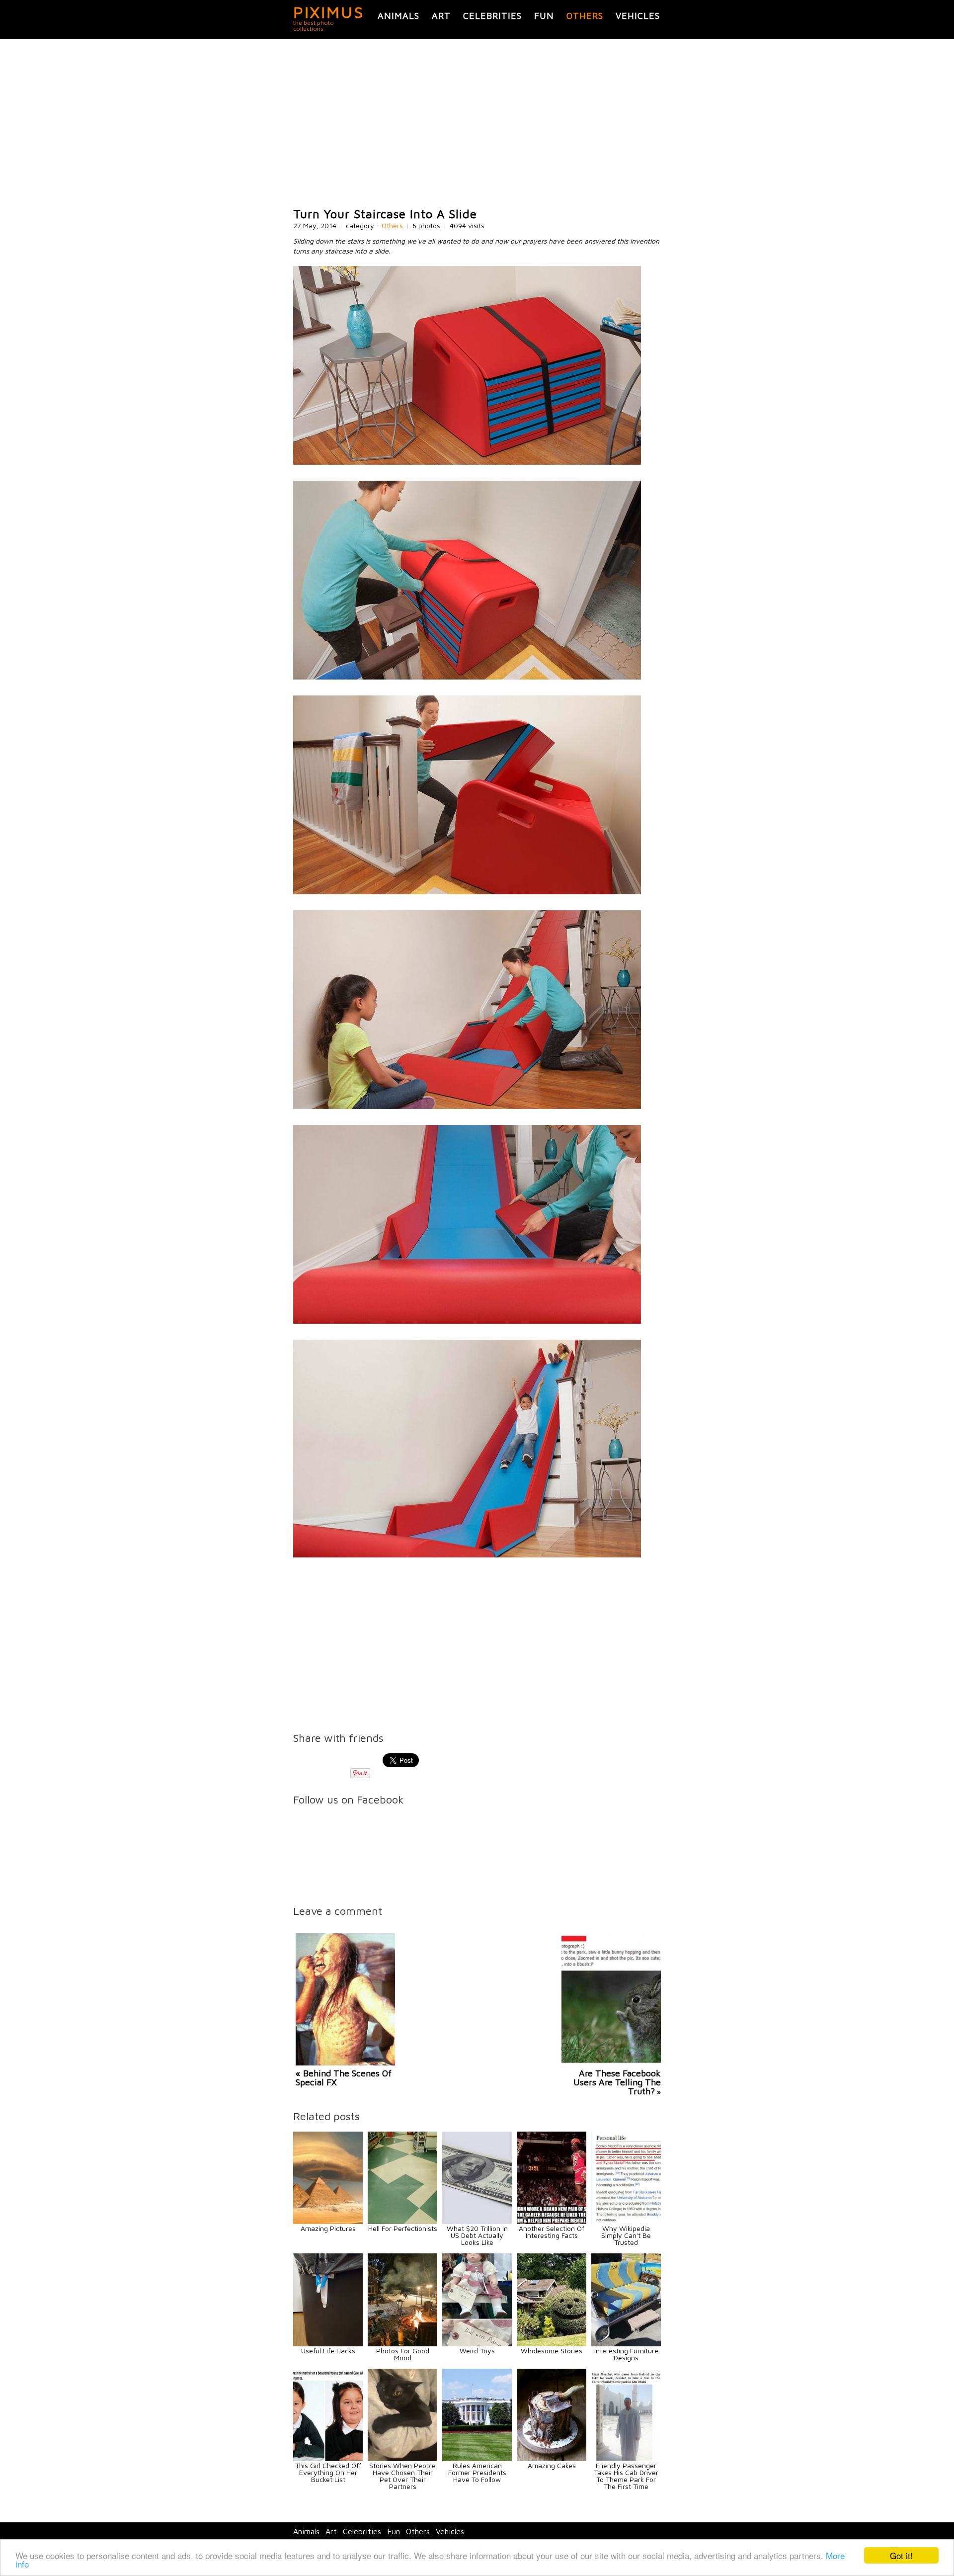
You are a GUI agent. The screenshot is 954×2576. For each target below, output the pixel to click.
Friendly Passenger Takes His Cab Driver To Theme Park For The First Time (626, 2476)
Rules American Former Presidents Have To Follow (477, 2472)
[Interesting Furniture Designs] (626, 2344)
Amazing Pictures (328, 2228)
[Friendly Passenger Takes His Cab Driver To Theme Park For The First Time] (626, 2458)
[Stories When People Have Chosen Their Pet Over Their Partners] (402, 2458)
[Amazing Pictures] (328, 2221)
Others (585, 16)
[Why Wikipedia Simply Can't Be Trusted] (626, 2221)
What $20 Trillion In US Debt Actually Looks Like (477, 2235)
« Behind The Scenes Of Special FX (344, 2078)
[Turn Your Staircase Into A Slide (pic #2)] (467, 677)
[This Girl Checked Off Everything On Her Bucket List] (328, 2458)
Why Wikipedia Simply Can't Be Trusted (626, 2235)
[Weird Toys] (477, 2344)
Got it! (901, 2555)
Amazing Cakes (552, 2465)
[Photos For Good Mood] (402, 2344)
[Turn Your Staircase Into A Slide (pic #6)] (467, 1555)
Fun (544, 16)
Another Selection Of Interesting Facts (552, 2232)
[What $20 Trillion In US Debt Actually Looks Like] (477, 2221)
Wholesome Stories (552, 2351)
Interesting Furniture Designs (626, 2354)
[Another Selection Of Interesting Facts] (552, 2221)
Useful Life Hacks (328, 2351)
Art (441, 16)
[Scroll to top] (859, 2532)
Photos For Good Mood (403, 2354)
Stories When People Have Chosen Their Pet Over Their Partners (402, 2476)
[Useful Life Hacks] (328, 2344)
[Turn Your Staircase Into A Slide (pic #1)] (467, 462)
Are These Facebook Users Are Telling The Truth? (617, 2082)
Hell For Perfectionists (403, 2228)
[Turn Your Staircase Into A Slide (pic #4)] (467, 1106)
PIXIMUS (329, 12)
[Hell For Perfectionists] (402, 2221)
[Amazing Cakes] (552, 2458)
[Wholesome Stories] (552, 2344)
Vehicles (638, 16)
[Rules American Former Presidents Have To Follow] (477, 2458)
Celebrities (492, 16)
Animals (398, 16)
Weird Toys (477, 2351)
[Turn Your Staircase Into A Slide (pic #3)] (467, 892)
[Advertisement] (477, 123)
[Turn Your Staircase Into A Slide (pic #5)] (467, 1321)
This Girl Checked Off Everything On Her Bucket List (328, 2472)
